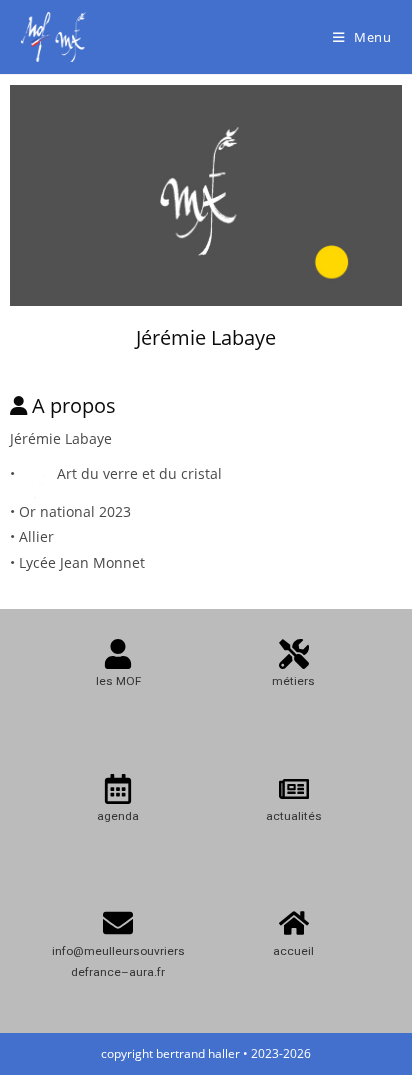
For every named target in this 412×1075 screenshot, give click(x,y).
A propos (74, 405)
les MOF (118, 681)
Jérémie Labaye (206, 337)
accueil (293, 951)
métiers (293, 681)
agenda (118, 816)
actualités (294, 816)
